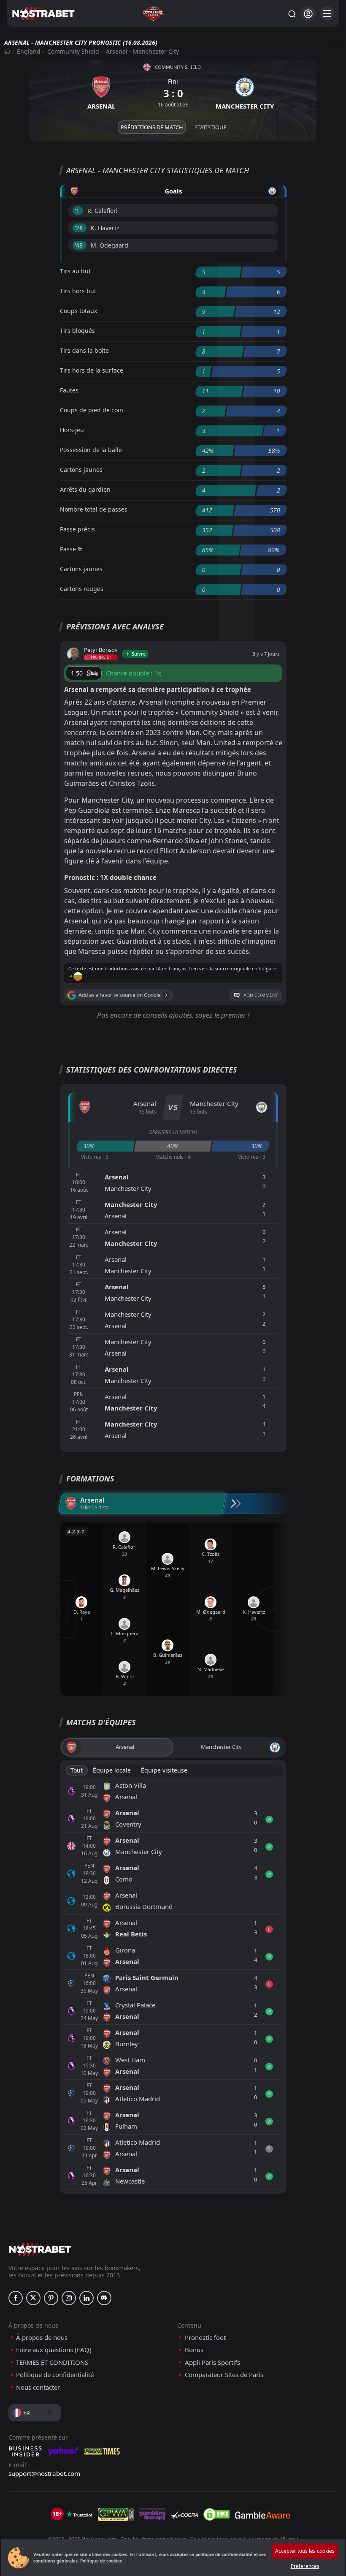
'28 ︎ (80, 228)
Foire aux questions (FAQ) (54, 2350)
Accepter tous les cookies (305, 2551)
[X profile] (33, 2298)
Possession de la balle (91, 450)
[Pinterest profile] (51, 2298)
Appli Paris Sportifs (212, 2362)
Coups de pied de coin (92, 410)
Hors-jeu (72, 430)
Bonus (194, 2350)
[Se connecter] (308, 14)
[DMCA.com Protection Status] (216, 2514)
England (29, 51)
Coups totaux (78, 311)
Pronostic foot (205, 2338)
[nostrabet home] (40, 2249)
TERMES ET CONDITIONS (52, 2362)
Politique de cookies (101, 2561)
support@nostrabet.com (44, 2473)
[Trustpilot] (79, 2514)
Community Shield (73, 51)
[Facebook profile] (16, 2298)
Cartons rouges (82, 589)
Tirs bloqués (77, 331)
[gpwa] (116, 2514)
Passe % (71, 549)
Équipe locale (112, 1770)
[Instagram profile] (69, 2298)
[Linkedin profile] (86, 2298)
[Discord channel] (104, 2298)
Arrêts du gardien (85, 489)
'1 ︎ (78, 211)
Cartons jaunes (81, 470)
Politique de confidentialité (55, 2375)
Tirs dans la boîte (84, 350)
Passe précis (77, 529)
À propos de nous (42, 2338)
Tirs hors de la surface (92, 370)
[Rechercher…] (292, 14)
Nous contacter (38, 2387)
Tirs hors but (78, 291)
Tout (77, 1770)
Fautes (69, 390)
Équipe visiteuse (164, 1770)
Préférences (305, 2566)
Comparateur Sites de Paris (224, 2375)
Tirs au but (75, 271)
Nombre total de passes (94, 509)
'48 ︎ (80, 245)
